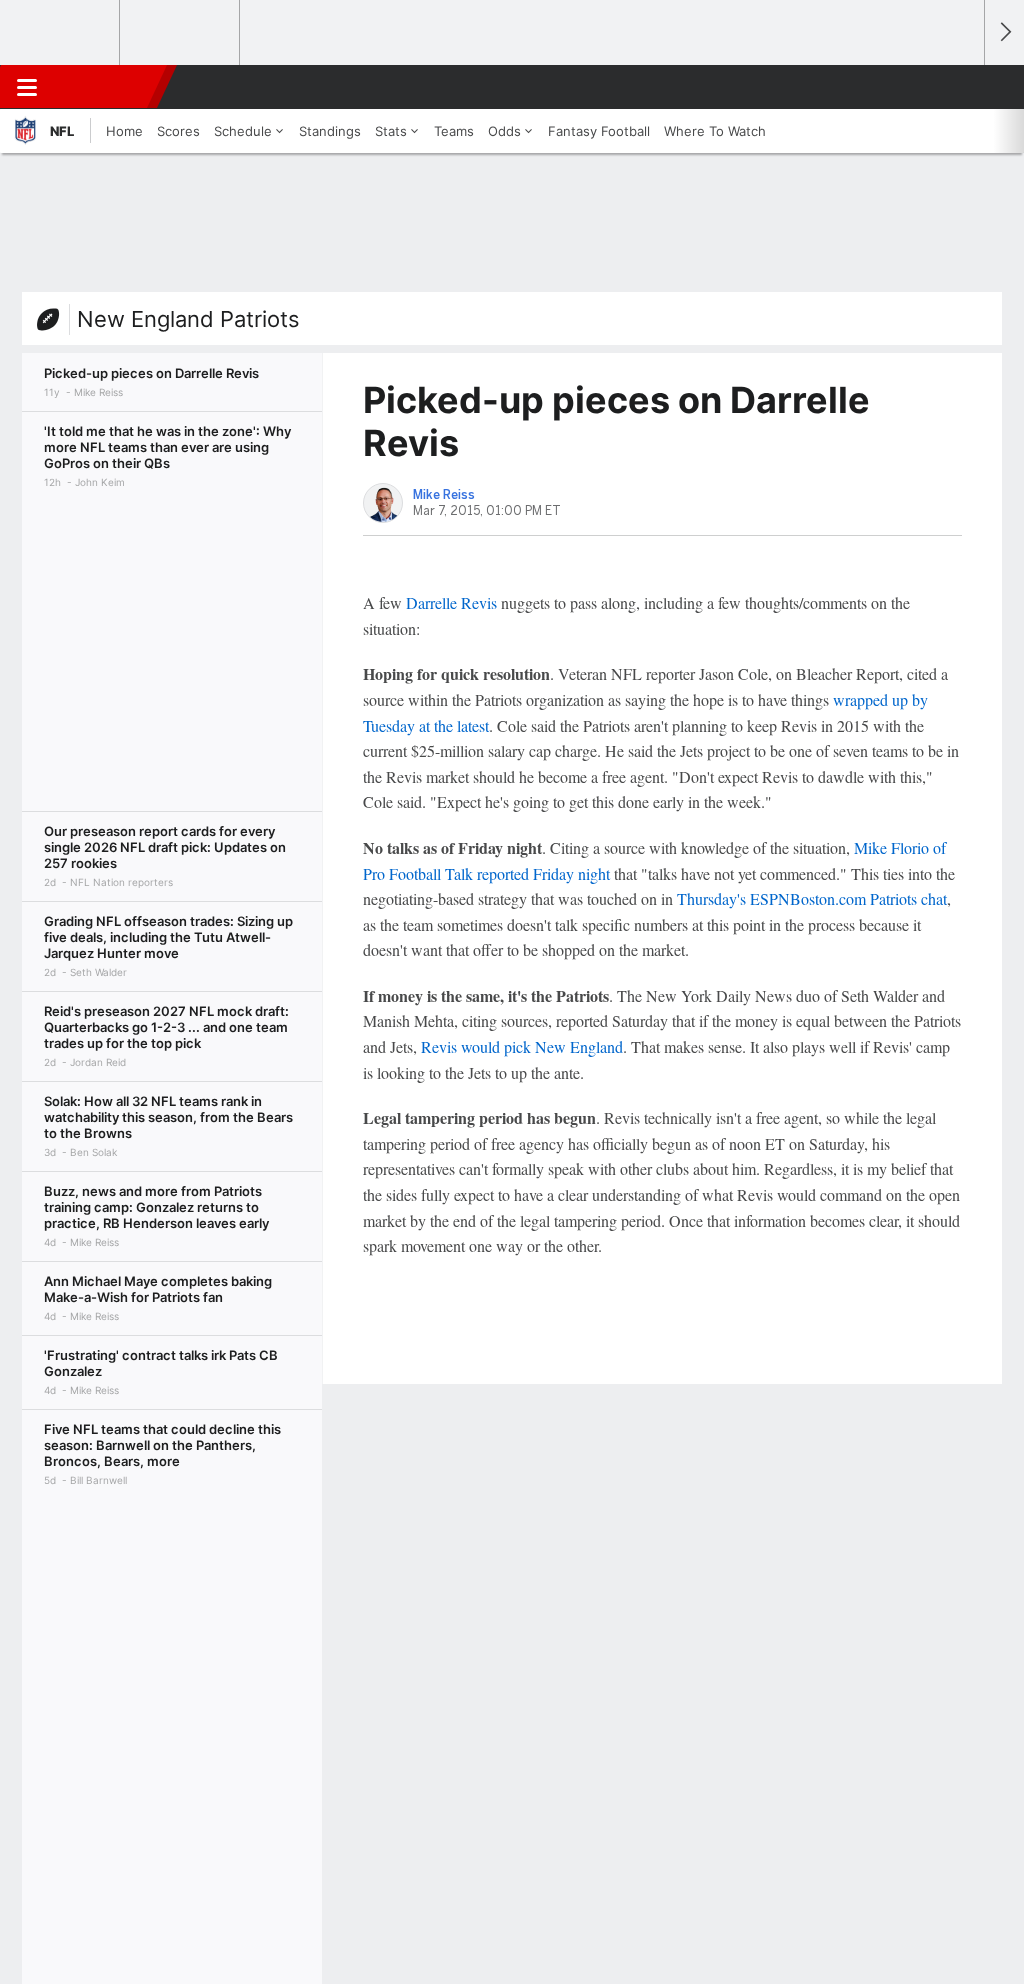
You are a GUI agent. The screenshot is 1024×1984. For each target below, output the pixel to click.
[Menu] (27, 87)
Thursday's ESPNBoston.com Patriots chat (812, 898)
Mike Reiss (444, 495)
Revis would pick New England (522, 1046)
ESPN (107, 87)
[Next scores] (1004, 32)
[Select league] (61, 33)
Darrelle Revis (451, 602)
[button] (960, 87)
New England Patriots (188, 319)
